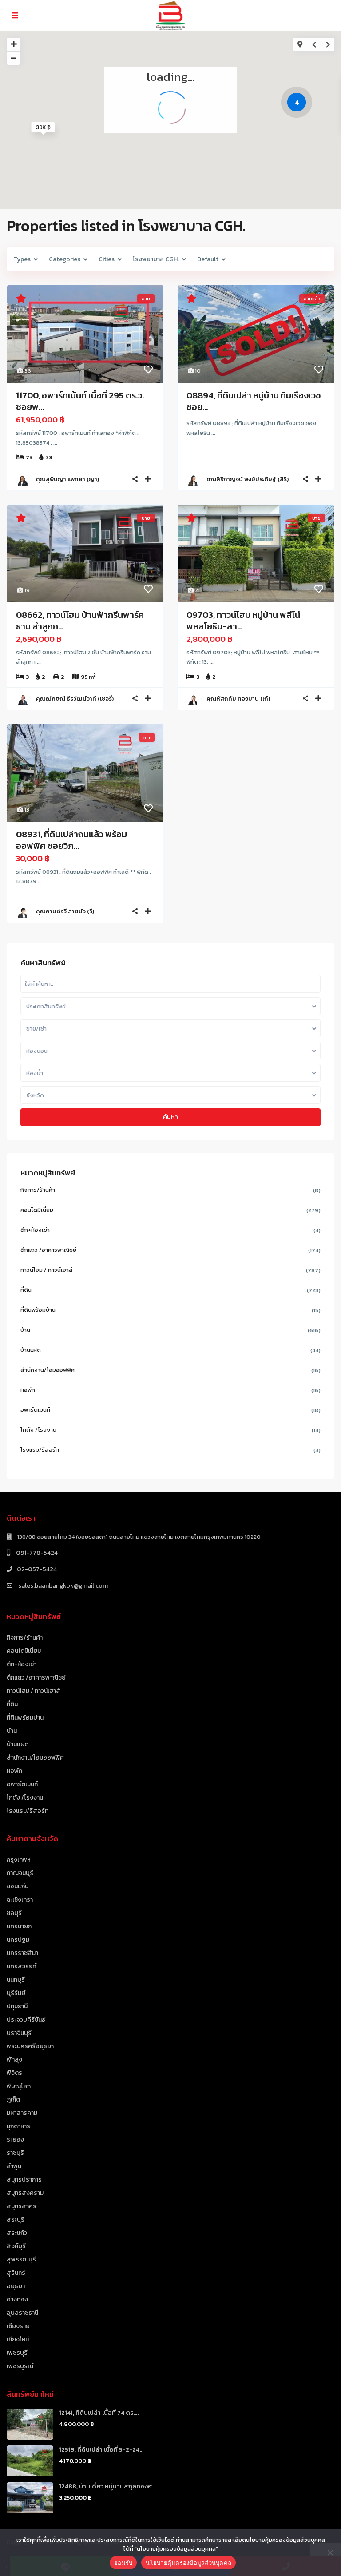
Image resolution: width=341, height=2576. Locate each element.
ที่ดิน (26, 1290)
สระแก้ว (17, 2233)
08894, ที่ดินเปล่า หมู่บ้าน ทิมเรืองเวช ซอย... (254, 401)
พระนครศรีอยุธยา (30, 2046)
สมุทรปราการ (24, 2180)
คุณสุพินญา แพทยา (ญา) (67, 479)
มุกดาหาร (18, 2126)
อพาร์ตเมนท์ (35, 1410)
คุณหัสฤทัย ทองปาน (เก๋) (238, 699)
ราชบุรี (15, 2153)
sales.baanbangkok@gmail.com (62, 1586)
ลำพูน (14, 2166)
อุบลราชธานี (22, 2313)
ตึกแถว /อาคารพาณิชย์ (48, 1250)
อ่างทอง (17, 2299)
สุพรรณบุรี (21, 2259)
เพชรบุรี (17, 2353)
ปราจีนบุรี (19, 2033)
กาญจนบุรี (20, 1873)
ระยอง (15, 2140)
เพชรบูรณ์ (20, 2366)
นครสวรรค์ (22, 1966)
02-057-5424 (37, 1569)
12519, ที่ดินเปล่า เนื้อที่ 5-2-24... (101, 2450)
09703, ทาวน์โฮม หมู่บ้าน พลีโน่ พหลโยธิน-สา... (243, 621)
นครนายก (19, 1926)
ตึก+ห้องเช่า (35, 1230)
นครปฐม (18, 1940)
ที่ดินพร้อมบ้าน (38, 1310)
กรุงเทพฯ (19, 1860)
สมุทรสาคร (22, 2206)
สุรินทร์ (16, 2273)
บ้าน (25, 1330)
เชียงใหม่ (18, 2339)
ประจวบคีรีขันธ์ (26, 2020)
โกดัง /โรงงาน (38, 1430)
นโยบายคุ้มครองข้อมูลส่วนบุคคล (188, 2563)
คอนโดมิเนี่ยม (37, 1210)
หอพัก (28, 1390)
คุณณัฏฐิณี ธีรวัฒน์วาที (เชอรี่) (75, 699)
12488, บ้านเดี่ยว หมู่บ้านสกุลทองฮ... (108, 2486)
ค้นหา (170, 1117)
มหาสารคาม (22, 2113)
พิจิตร (14, 2073)
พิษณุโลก (19, 2086)
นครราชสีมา (22, 1953)
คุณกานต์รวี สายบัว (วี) (65, 911)
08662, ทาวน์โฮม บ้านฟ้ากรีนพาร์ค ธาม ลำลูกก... (80, 621)
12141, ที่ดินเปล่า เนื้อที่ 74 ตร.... (99, 2413)
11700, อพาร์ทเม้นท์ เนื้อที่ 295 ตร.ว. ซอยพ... (80, 401)
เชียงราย (18, 2326)
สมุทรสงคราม (25, 2193)
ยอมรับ (123, 2563)
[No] (330, 2552)
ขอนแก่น (18, 1886)
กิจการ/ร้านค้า (38, 1190)
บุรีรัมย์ (16, 1993)
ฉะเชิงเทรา (20, 1900)
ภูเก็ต (13, 2100)
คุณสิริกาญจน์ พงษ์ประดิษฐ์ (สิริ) (248, 479)
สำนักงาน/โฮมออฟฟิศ (48, 1370)
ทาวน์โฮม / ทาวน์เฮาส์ (47, 1270)
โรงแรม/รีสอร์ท (40, 1450)
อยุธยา (16, 2286)
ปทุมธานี (17, 2006)
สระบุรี (16, 2220)
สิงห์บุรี (16, 2246)
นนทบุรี (16, 1980)
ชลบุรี (14, 1913)
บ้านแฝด (31, 1350)
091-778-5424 (36, 1553)
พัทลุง (14, 2060)
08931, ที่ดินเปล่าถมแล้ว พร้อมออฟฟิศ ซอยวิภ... (71, 840)
